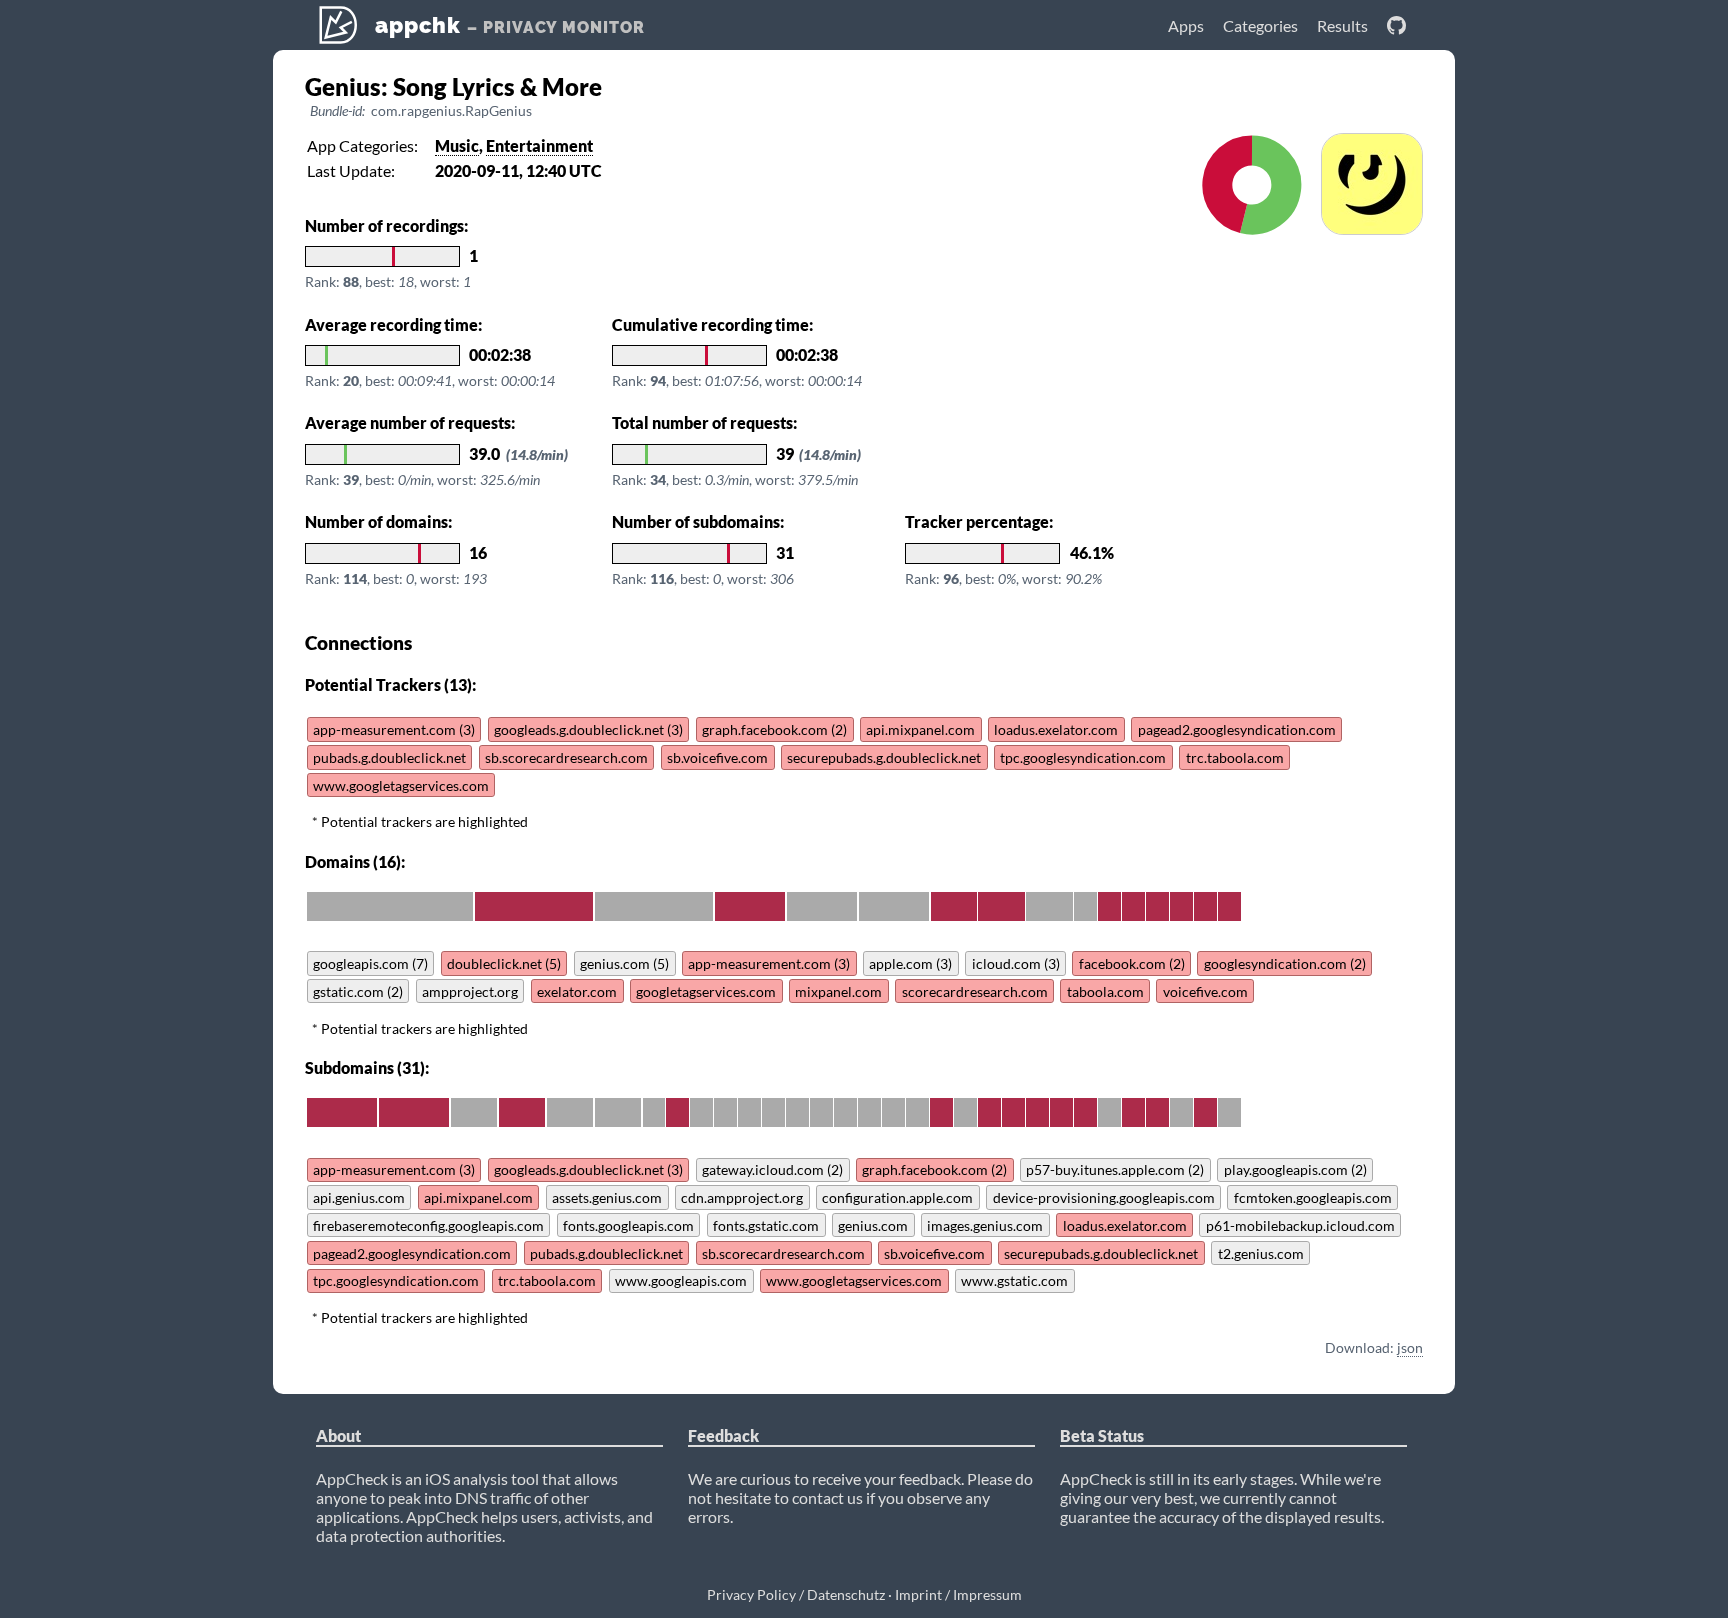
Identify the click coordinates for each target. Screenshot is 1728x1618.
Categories (1260, 25)
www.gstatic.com (1014, 1280)
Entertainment (539, 145)
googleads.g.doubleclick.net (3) (588, 729)
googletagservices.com (706, 991)
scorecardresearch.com (975, 991)
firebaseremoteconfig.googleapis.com (428, 1225)
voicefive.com (1205, 991)
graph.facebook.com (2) (774, 729)
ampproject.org (470, 991)
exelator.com (577, 991)
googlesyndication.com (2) (1285, 963)
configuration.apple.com (897, 1197)
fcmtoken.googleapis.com (1313, 1197)
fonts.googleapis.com (628, 1225)
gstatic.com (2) (358, 991)
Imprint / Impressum (958, 1594)
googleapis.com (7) (370, 963)
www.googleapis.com (681, 1280)
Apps (1186, 25)
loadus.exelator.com (1056, 729)
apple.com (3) (910, 963)
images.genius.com (985, 1225)
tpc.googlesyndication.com (1083, 757)
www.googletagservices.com (401, 785)
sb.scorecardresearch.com (566, 757)
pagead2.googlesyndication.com (1237, 729)
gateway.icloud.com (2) (772, 1169)
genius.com (873, 1225)
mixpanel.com (838, 991)
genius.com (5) (624, 963)
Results (1342, 25)
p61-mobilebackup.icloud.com (1300, 1225)
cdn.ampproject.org (742, 1197)
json (1410, 1348)
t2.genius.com (1261, 1253)
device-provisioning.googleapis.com (1104, 1197)
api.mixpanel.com (920, 729)
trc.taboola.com (1235, 757)
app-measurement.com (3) (394, 729)
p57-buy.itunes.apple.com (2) (1115, 1169)
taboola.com (1105, 991)
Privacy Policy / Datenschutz (796, 1594)
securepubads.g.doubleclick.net (884, 757)
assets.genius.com (607, 1197)
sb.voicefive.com (717, 757)
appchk (507, 25)
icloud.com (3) (1016, 963)
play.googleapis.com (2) (1295, 1169)
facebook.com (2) (1132, 963)
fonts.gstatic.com (766, 1225)
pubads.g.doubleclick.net (389, 757)
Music (457, 145)
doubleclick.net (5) (504, 963)
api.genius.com (359, 1197)
